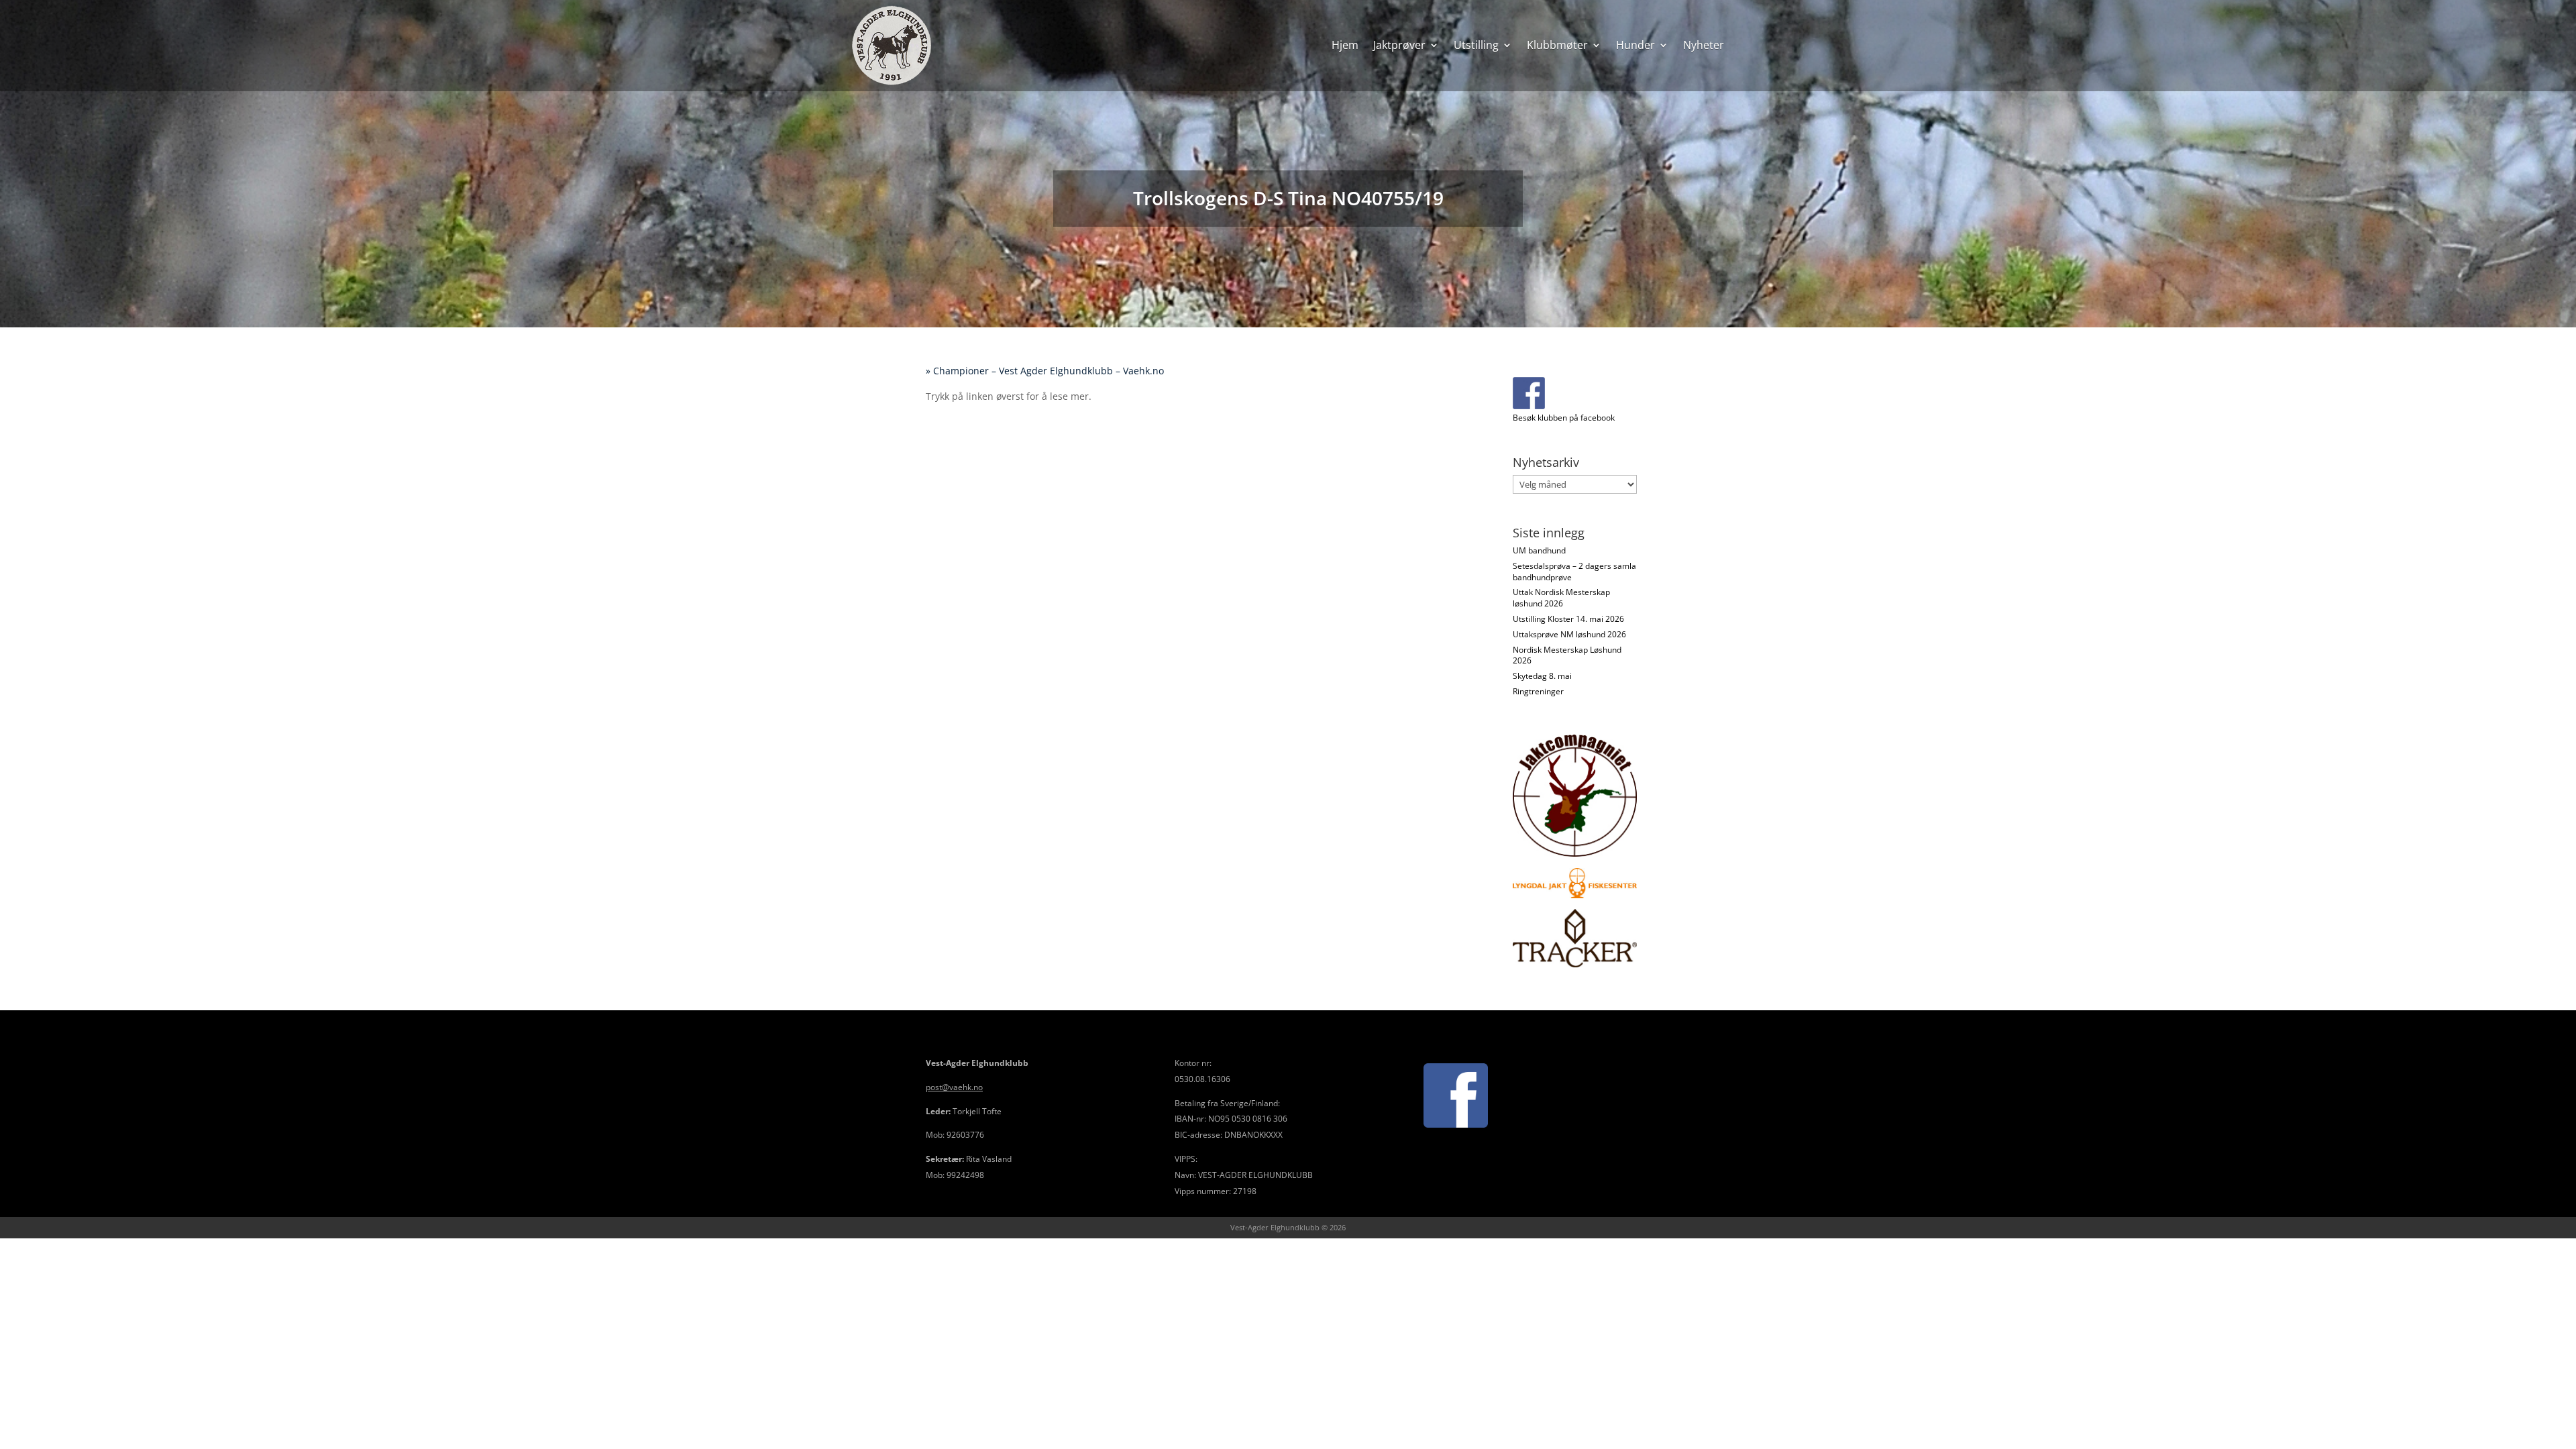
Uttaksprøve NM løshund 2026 (1569, 634)
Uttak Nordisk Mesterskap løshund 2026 (1561, 598)
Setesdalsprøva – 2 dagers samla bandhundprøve (1574, 572)
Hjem (1345, 45)
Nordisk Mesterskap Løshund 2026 (1567, 655)
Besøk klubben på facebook (1564, 418)
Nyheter (1704, 45)
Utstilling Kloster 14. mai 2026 (1568, 619)
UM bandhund (1539, 550)
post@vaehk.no (954, 1087)
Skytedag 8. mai (1542, 676)
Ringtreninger (1538, 691)
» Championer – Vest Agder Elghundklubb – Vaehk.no (1048, 371)
